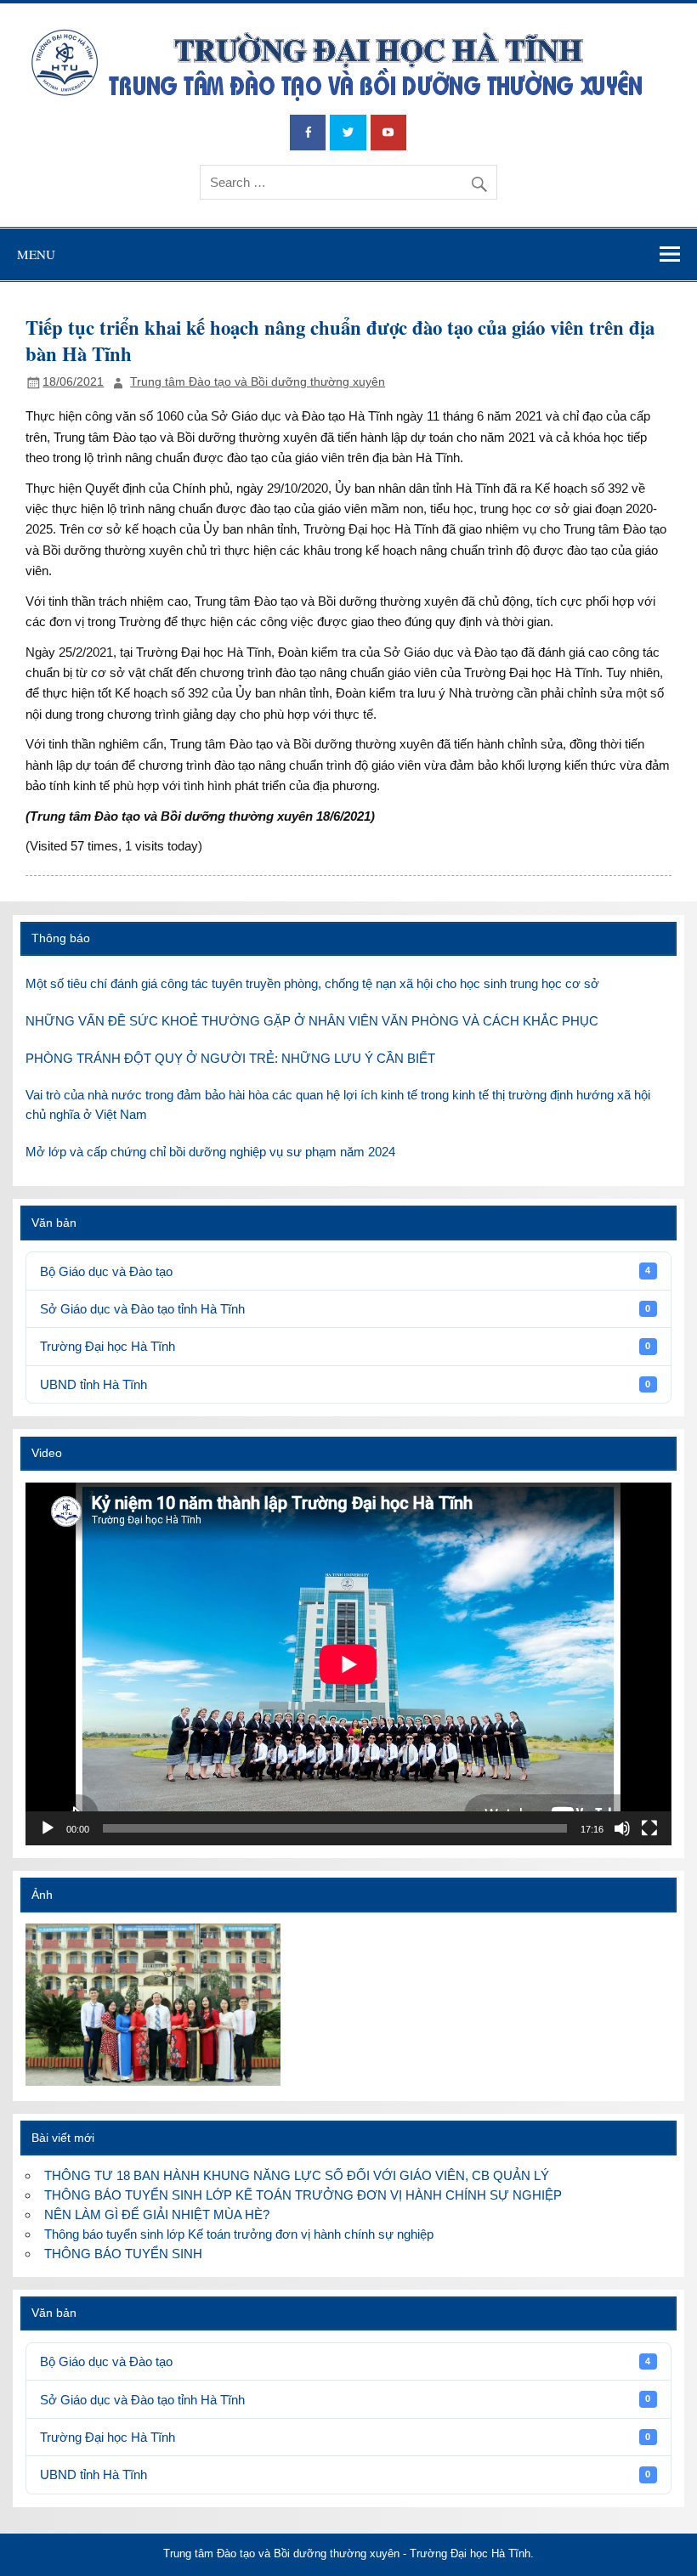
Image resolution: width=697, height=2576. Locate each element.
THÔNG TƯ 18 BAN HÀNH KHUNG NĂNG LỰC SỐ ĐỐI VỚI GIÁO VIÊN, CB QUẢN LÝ (297, 2175)
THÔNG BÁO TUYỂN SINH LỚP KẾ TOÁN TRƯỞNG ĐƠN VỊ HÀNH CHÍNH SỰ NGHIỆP (303, 2195)
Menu (36, 254)
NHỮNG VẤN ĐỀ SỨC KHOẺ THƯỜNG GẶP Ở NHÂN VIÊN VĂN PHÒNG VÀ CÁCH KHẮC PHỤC (312, 1021)
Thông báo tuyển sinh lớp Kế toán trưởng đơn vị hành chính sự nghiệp (239, 2234)
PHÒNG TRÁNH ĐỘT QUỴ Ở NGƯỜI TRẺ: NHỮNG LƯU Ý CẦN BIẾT (230, 1058)
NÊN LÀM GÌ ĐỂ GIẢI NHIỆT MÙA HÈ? (157, 2214)
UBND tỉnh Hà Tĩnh (345, 1384)
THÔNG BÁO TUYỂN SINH (123, 2254)
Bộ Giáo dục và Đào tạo (345, 1271)
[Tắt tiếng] (622, 1828)
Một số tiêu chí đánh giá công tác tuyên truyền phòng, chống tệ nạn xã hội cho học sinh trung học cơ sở (312, 983)
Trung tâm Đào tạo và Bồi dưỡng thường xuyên (258, 382)
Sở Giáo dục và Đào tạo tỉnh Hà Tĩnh (345, 1309)
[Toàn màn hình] (649, 1828)
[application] (348, 1664)
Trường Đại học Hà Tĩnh (345, 1346)
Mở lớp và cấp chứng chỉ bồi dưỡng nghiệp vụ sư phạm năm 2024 (210, 1152)
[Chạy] (48, 1828)
